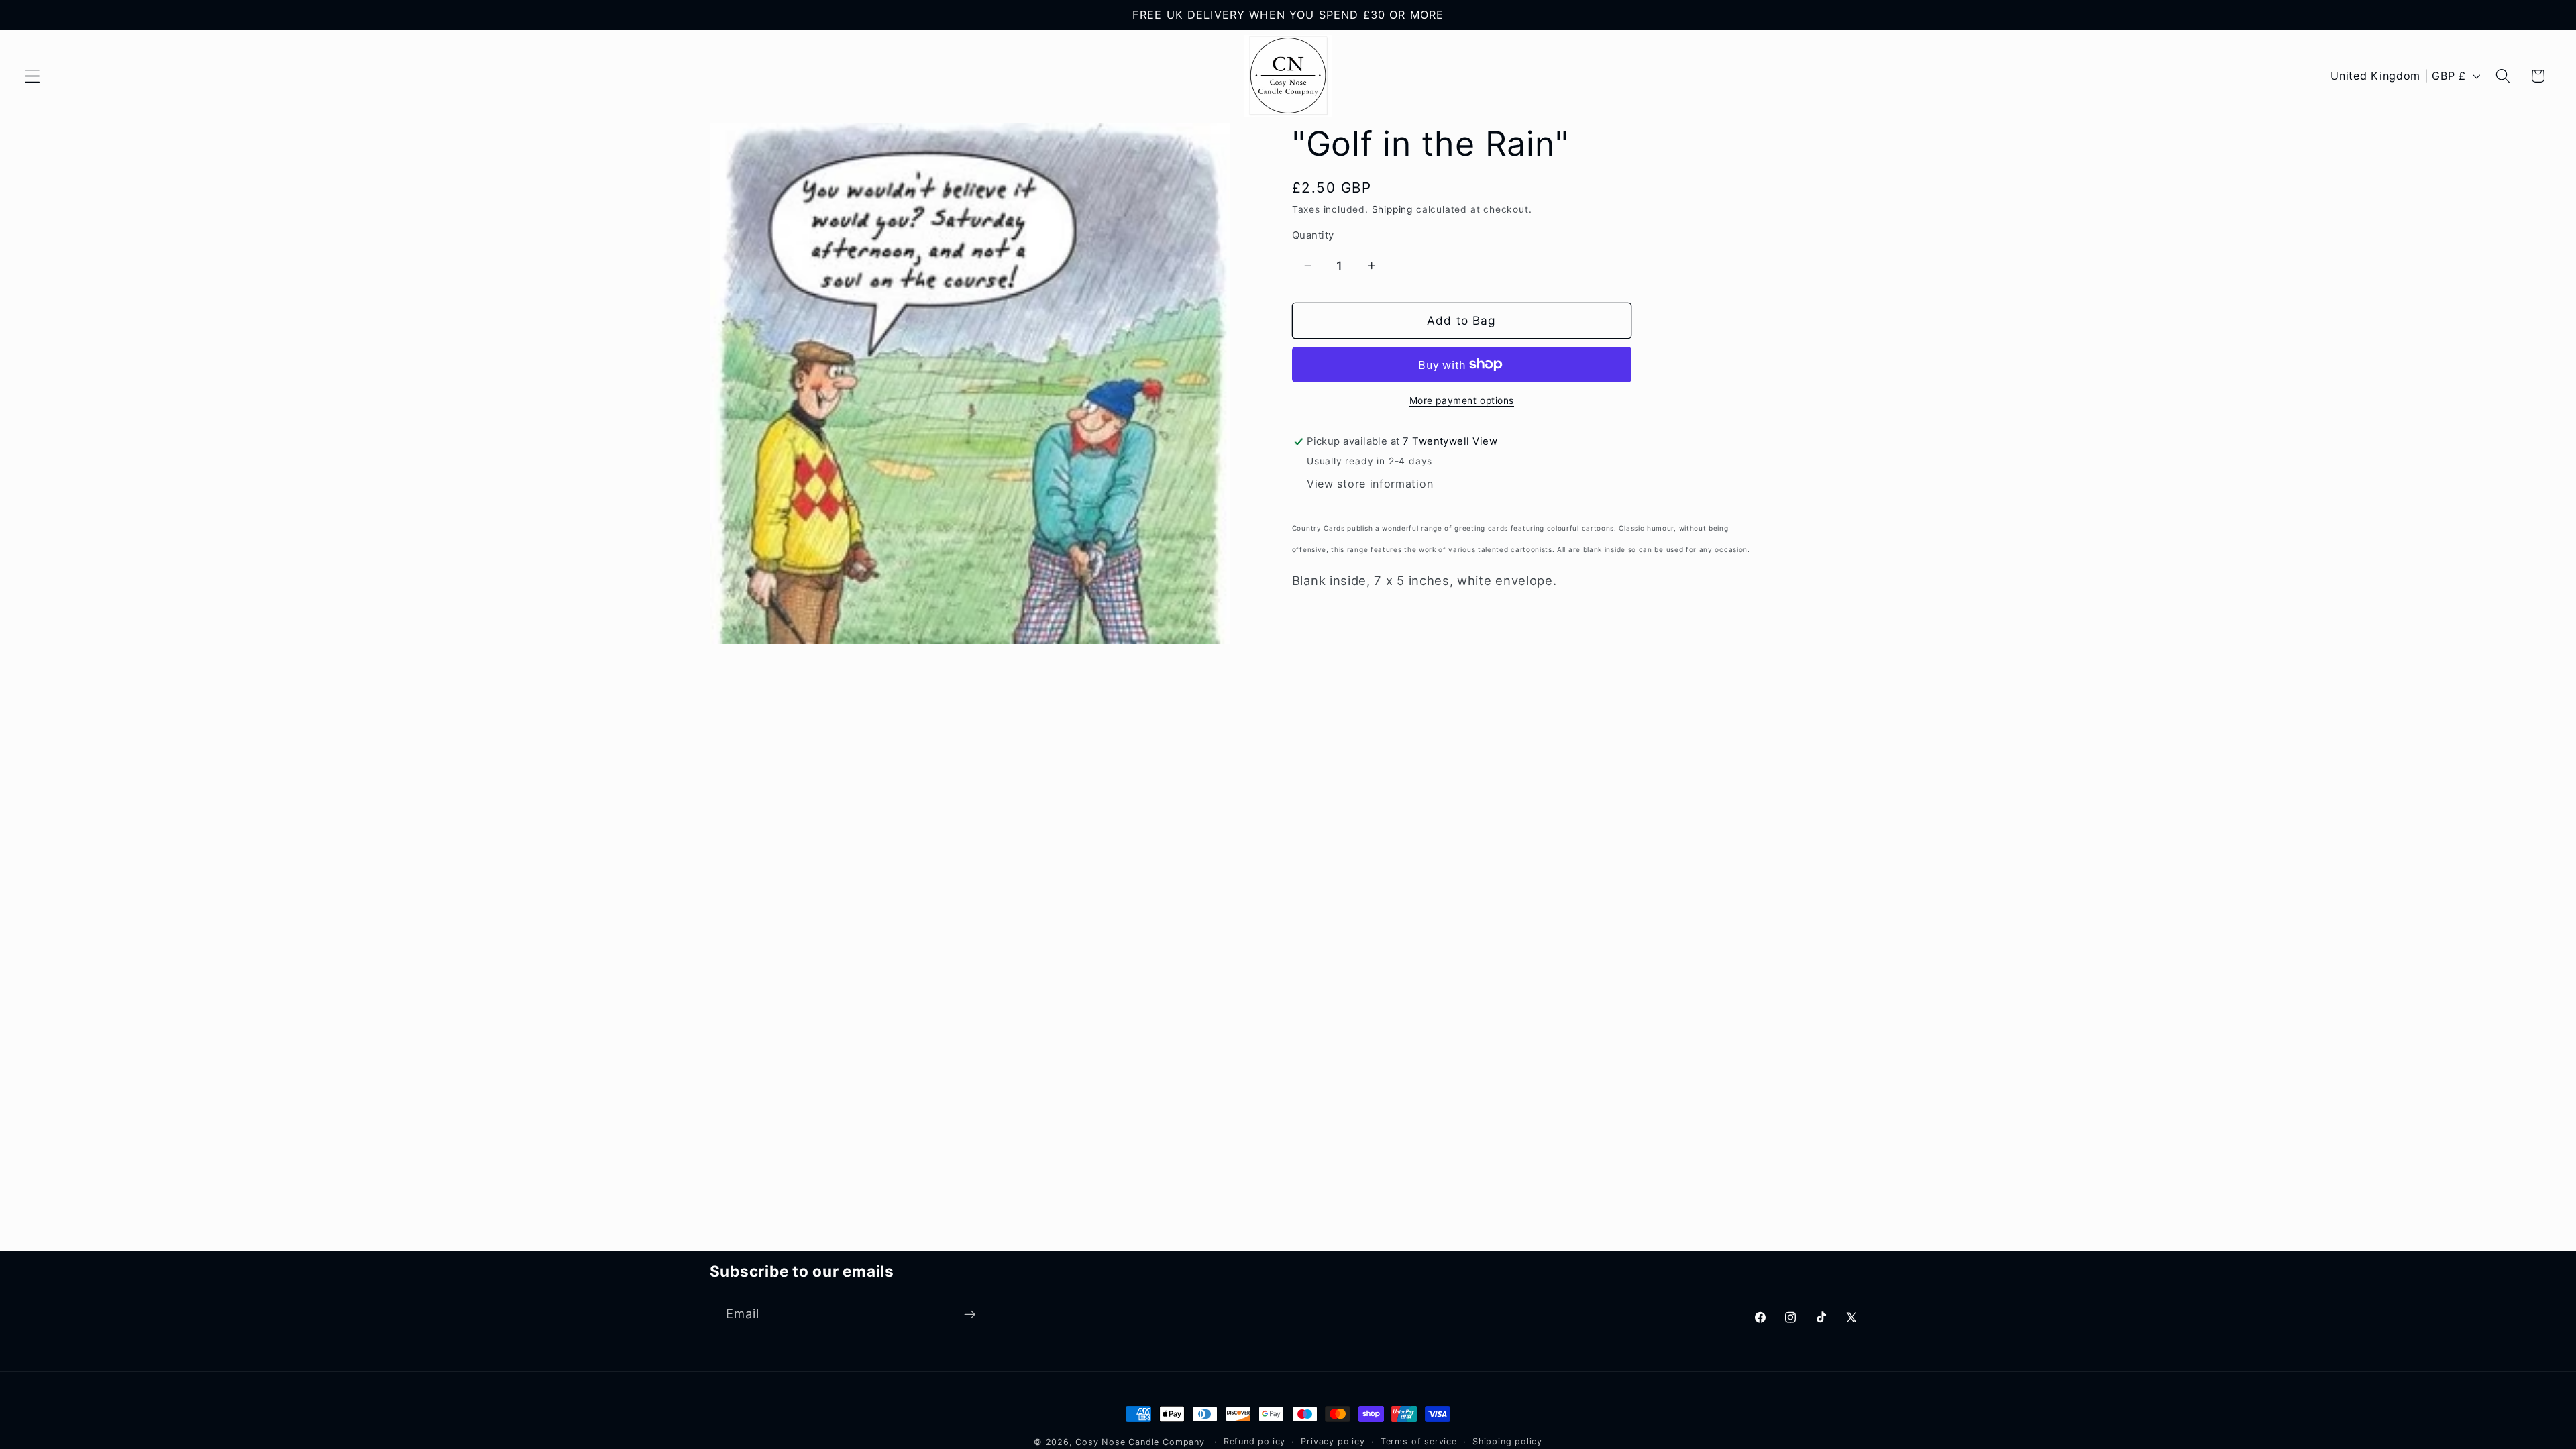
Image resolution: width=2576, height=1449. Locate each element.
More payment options (1462, 400)
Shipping (1392, 209)
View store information (1370, 484)
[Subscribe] (970, 1314)
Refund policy (1254, 1441)
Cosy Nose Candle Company (1140, 1442)
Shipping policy (1507, 1441)
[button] (33, 76)
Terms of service (1419, 1441)
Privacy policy (1333, 1441)
